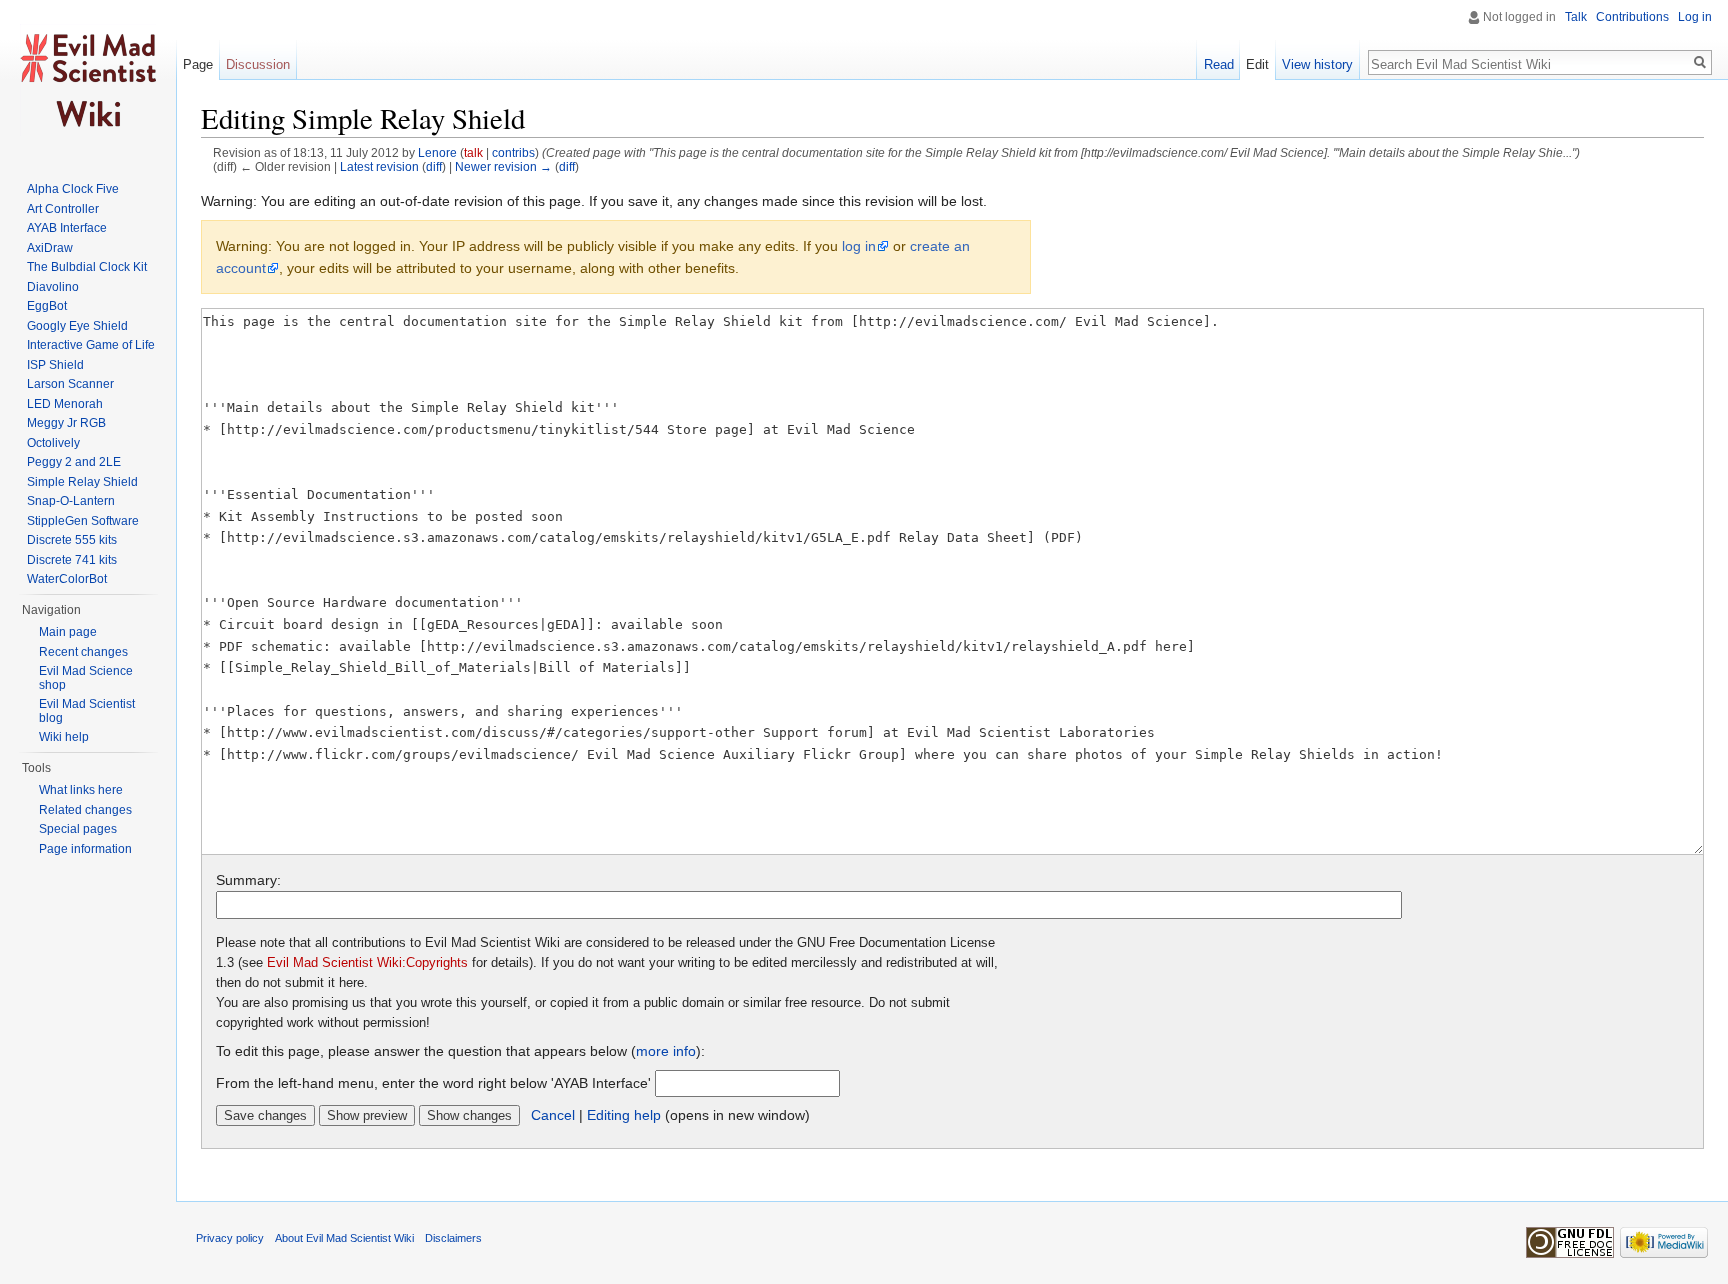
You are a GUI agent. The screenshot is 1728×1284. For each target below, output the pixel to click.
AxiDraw (50, 248)
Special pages (78, 829)
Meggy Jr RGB (66, 423)
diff (434, 166)
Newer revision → (503, 166)
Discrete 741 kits (72, 560)
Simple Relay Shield (82, 482)
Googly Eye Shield (77, 326)
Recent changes (83, 652)
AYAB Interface (67, 228)
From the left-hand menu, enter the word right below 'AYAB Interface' (433, 1083)
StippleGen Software (83, 521)
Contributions (1632, 17)
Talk (1576, 17)
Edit (1257, 64)
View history (1317, 64)
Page (198, 64)
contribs (513, 152)
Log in (1695, 17)
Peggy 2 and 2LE (74, 462)
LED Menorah (65, 404)
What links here (81, 790)
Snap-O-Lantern (71, 501)
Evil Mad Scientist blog (87, 711)
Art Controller (63, 209)
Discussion (258, 64)
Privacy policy (230, 1238)
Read (1219, 64)
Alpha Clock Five (73, 189)
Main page (68, 632)
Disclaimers (453, 1238)
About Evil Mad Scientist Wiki (344, 1238)
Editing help (624, 1115)
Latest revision (379, 166)
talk (473, 152)
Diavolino (53, 287)
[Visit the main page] (88, 80)
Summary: (248, 880)
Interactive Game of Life (91, 345)
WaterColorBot (67, 579)
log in (859, 246)
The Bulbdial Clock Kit (87, 267)
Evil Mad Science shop (86, 678)
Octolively (53, 443)
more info (666, 1051)
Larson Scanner (70, 384)
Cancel (553, 1115)
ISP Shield (55, 365)
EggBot (47, 306)
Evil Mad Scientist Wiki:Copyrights (367, 963)
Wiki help (64, 737)
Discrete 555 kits (72, 540)
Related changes (85, 810)
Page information (85, 849)
